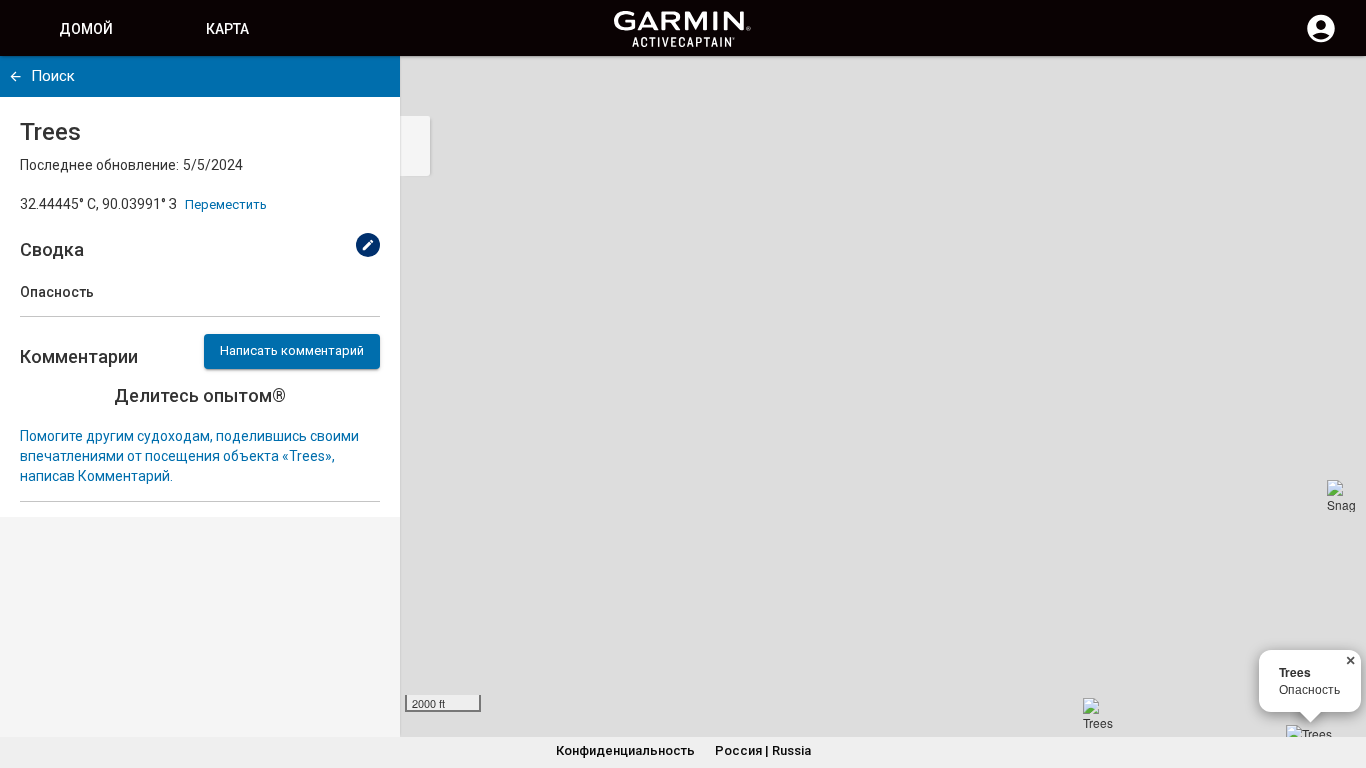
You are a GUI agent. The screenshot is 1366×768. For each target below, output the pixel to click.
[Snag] (1343, 496)
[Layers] (1332, 90)
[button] (1341, 677)
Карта (227, 29)
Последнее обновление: (99, 165)
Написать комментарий (292, 350)
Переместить (226, 204)
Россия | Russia (763, 750)
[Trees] (1099, 714)
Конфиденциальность (625, 750)
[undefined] (15, 76)
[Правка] (368, 245)
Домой (86, 29)
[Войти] (1321, 40)
